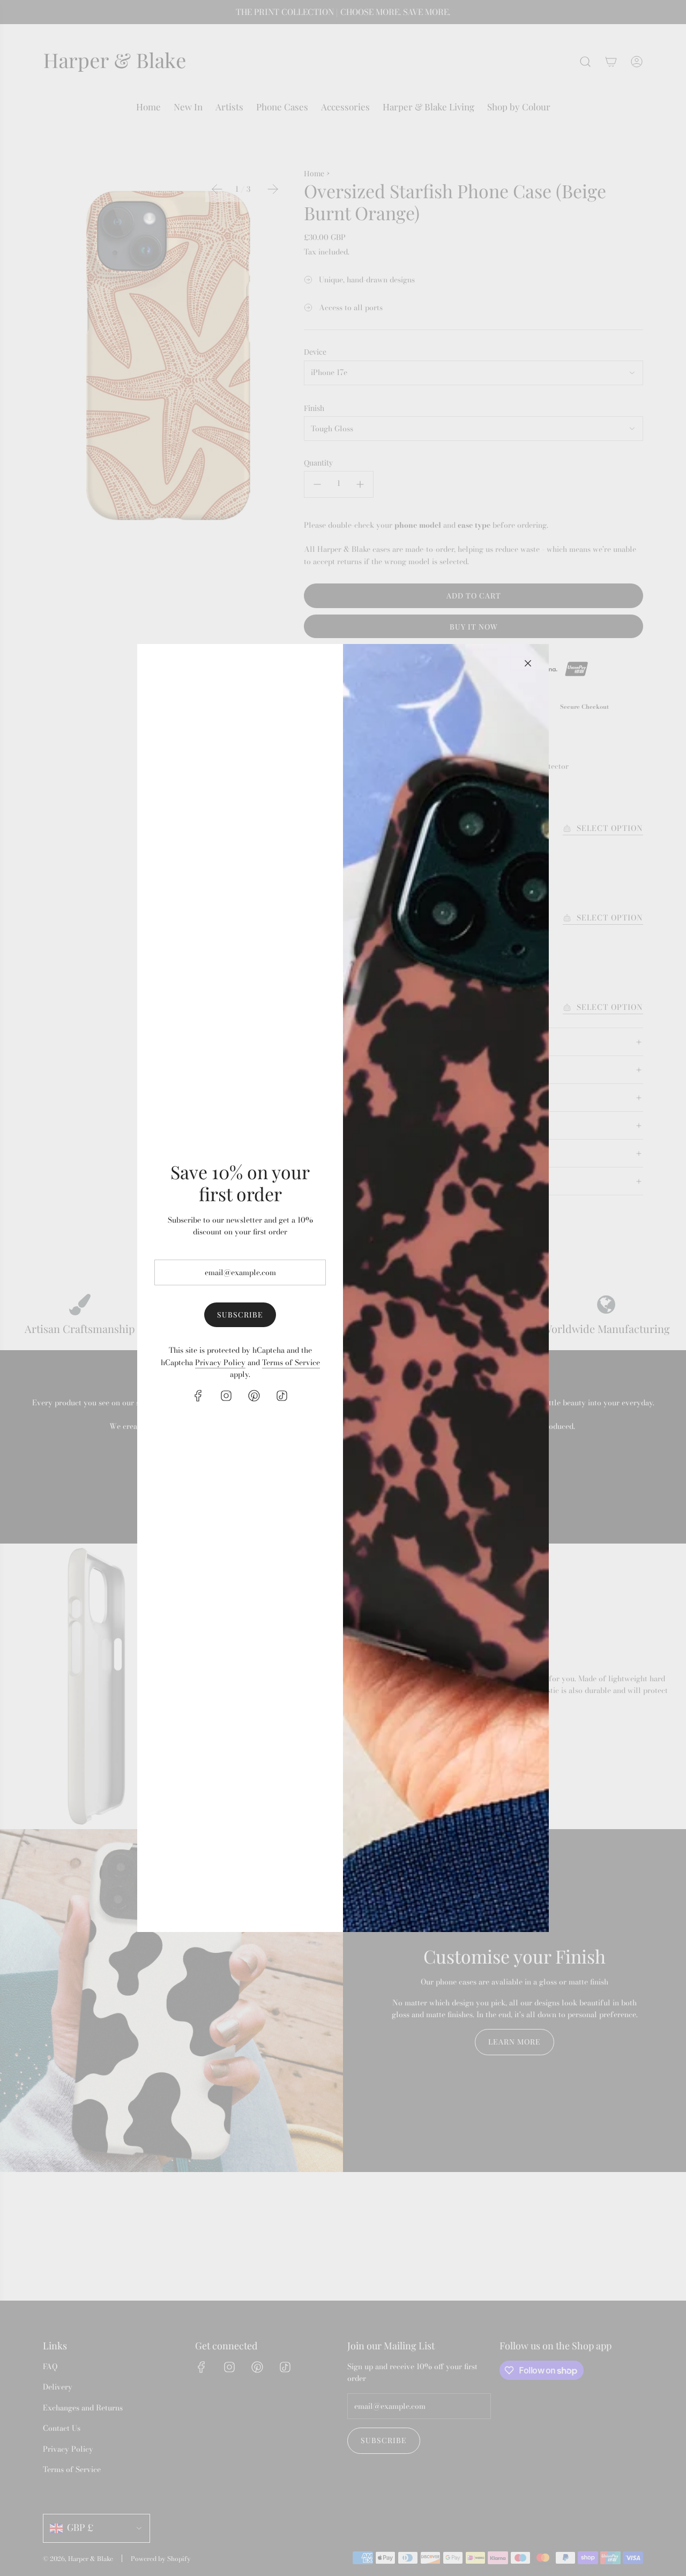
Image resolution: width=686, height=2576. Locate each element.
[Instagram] (226, 1396)
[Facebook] (198, 1396)
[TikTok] (282, 1396)
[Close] (528, 663)
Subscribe (240, 1315)
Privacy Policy (220, 1362)
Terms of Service (291, 1362)
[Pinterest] (254, 1396)
